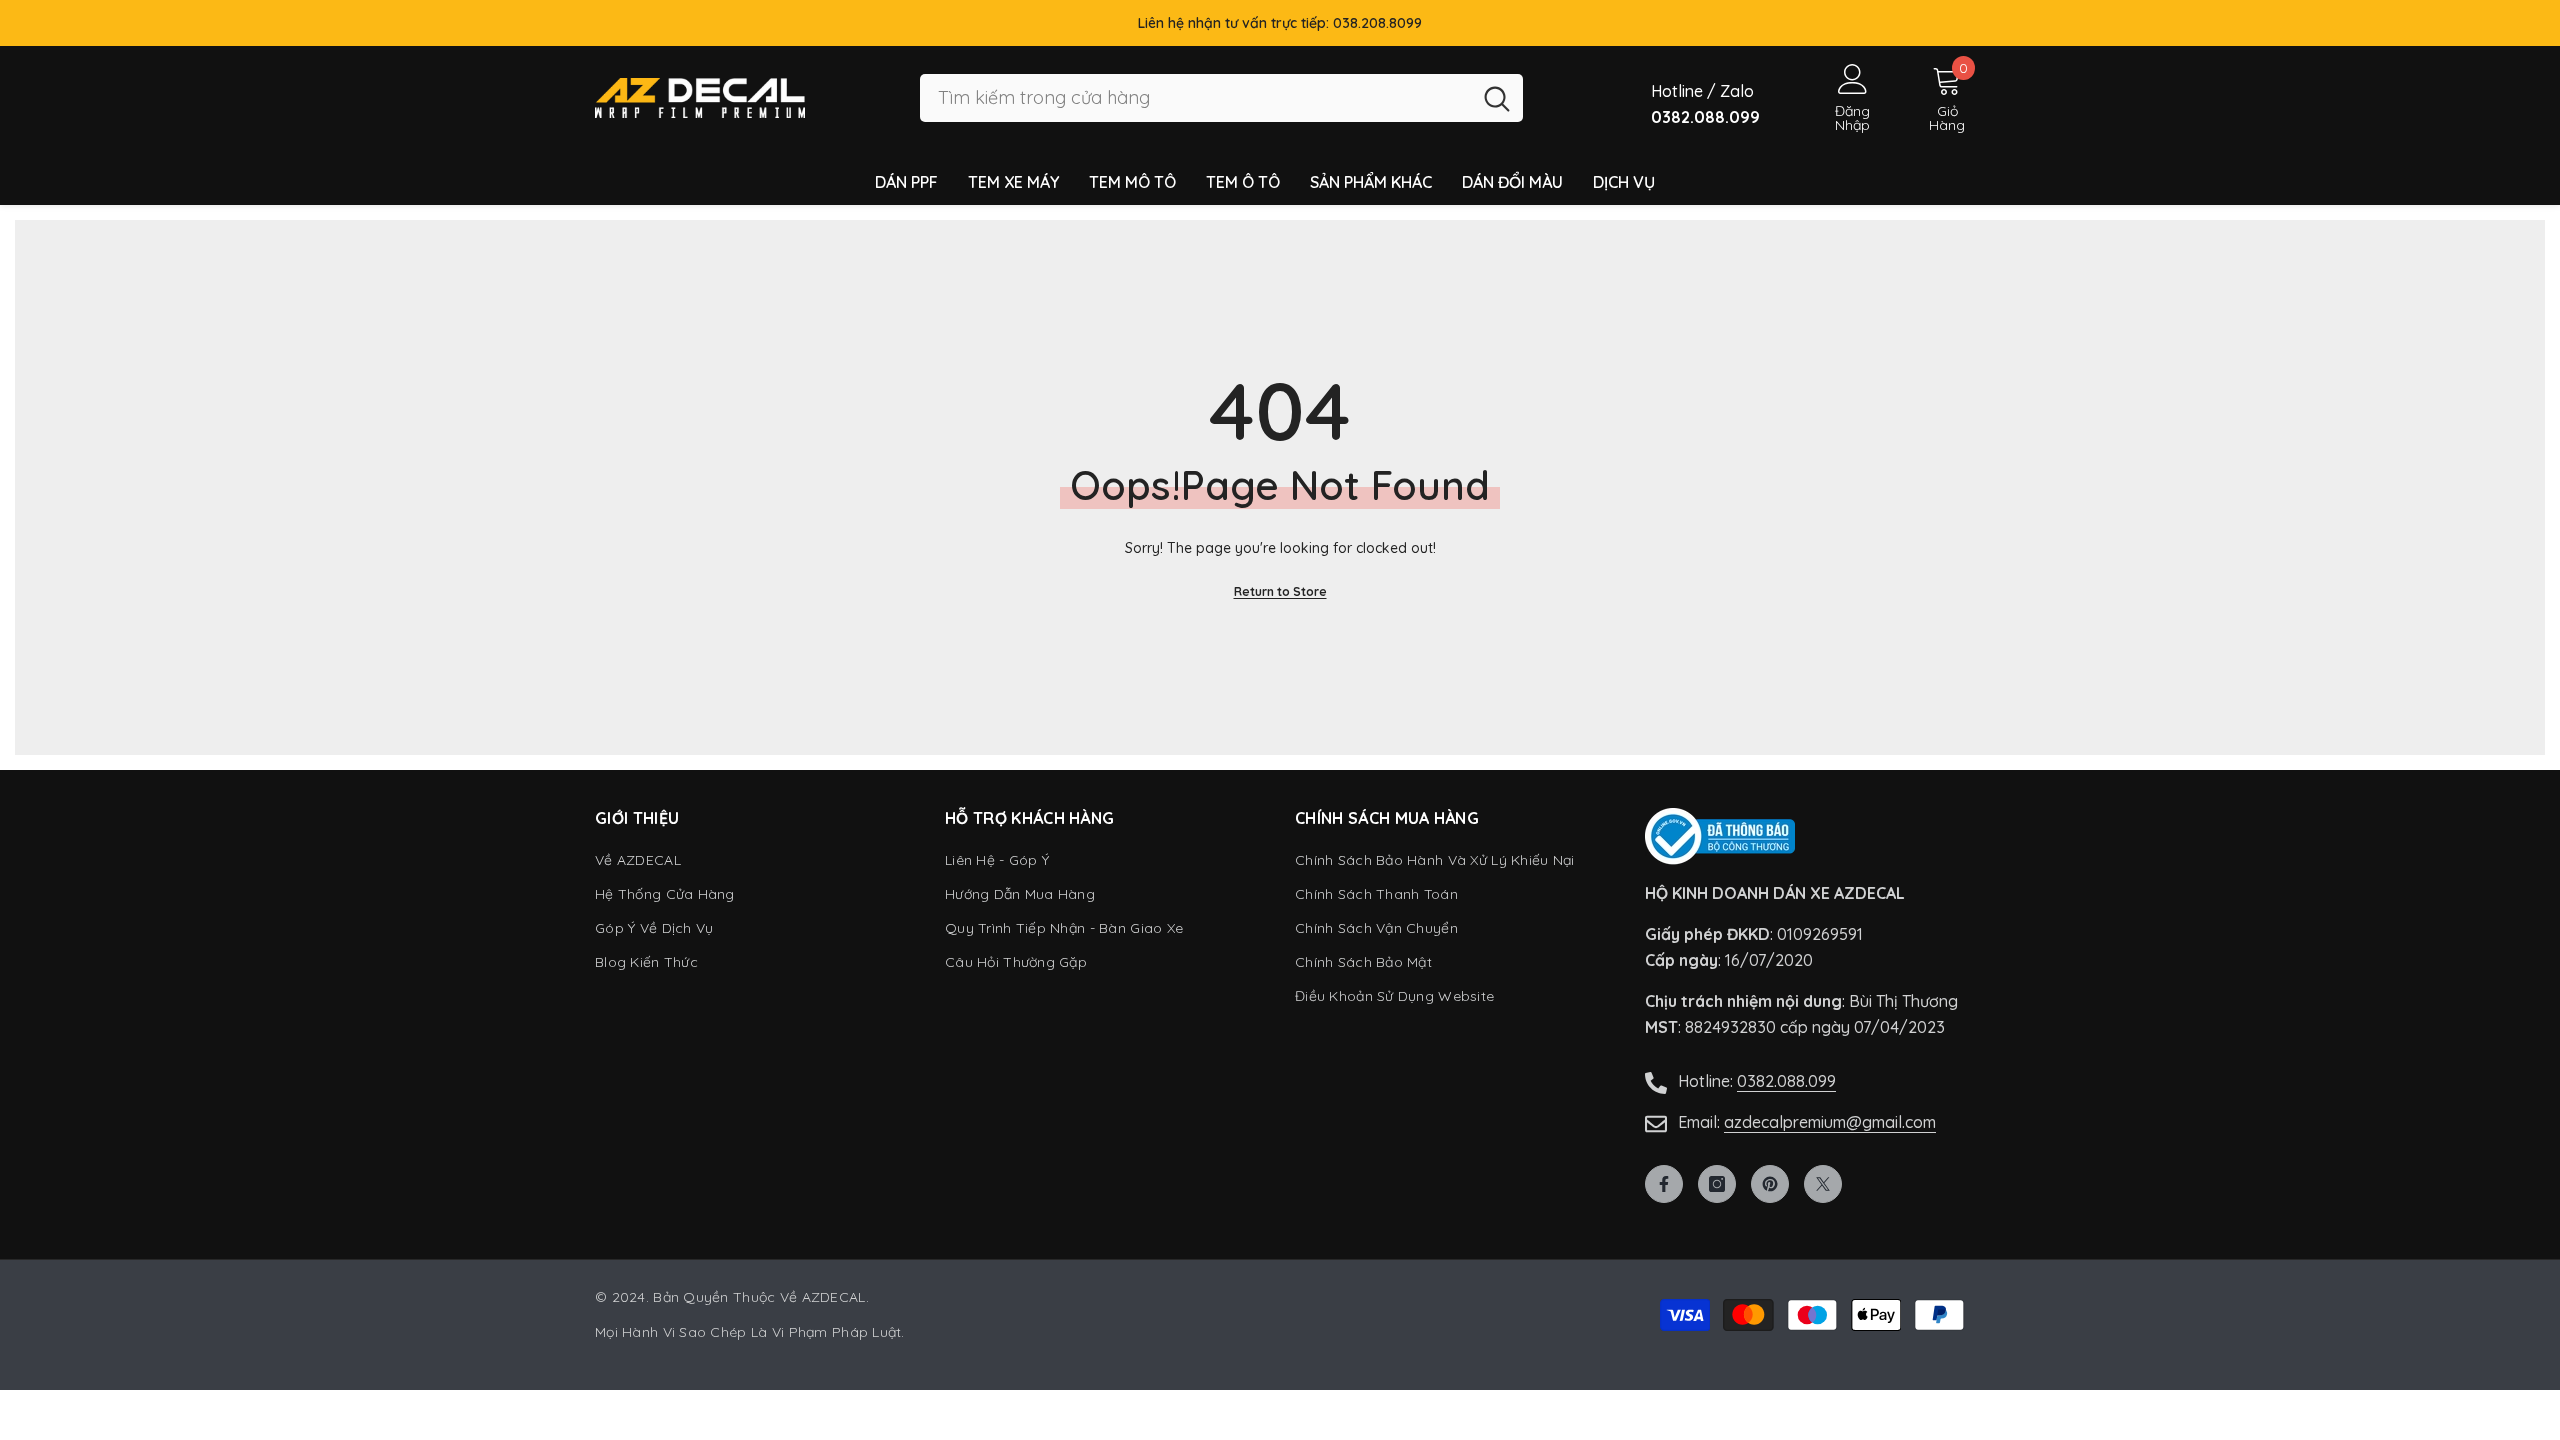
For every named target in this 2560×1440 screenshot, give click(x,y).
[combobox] (1195, 98)
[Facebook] (1664, 1184)
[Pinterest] (1770, 1184)
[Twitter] (1823, 1184)
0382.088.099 (1786, 1081)
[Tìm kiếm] (1221, 98)
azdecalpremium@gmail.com (1830, 1122)
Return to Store (1280, 591)
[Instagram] (1717, 1184)
